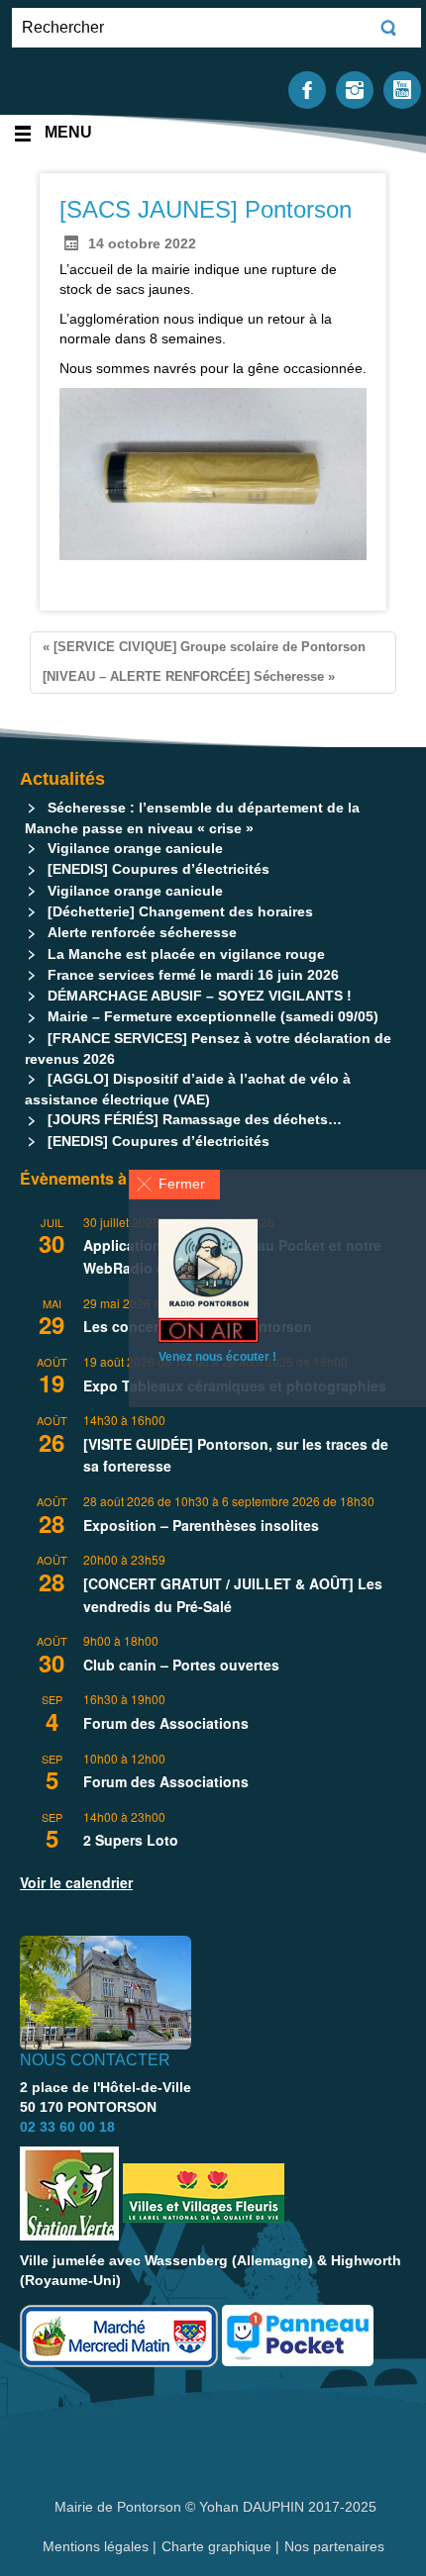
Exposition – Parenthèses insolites (201, 1525)
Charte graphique (216, 2546)
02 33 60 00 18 (67, 2127)
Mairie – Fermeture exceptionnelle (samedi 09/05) (213, 1016)
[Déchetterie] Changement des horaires (180, 911)
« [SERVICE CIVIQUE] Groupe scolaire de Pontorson (204, 647)
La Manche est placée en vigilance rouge (186, 954)
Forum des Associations (166, 1723)
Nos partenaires (334, 2546)
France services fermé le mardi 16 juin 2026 (193, 975)
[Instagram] (355, 89)
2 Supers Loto (131, 1840)
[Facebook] (307, 89)
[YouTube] (402, 89)
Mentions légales (98, 2546)
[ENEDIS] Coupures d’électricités (159, 869)
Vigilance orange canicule (135, 848)
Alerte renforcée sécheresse (142, 932)
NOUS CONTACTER (95, 2060)
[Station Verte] (69, 2194)
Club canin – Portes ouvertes (181, 1665)
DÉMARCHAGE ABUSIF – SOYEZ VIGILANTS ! (200, 996)
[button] (174, 1184)
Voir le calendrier (76, 1882)
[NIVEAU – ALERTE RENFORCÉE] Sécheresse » (189, 676)
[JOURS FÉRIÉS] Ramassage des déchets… (195, 1119)
